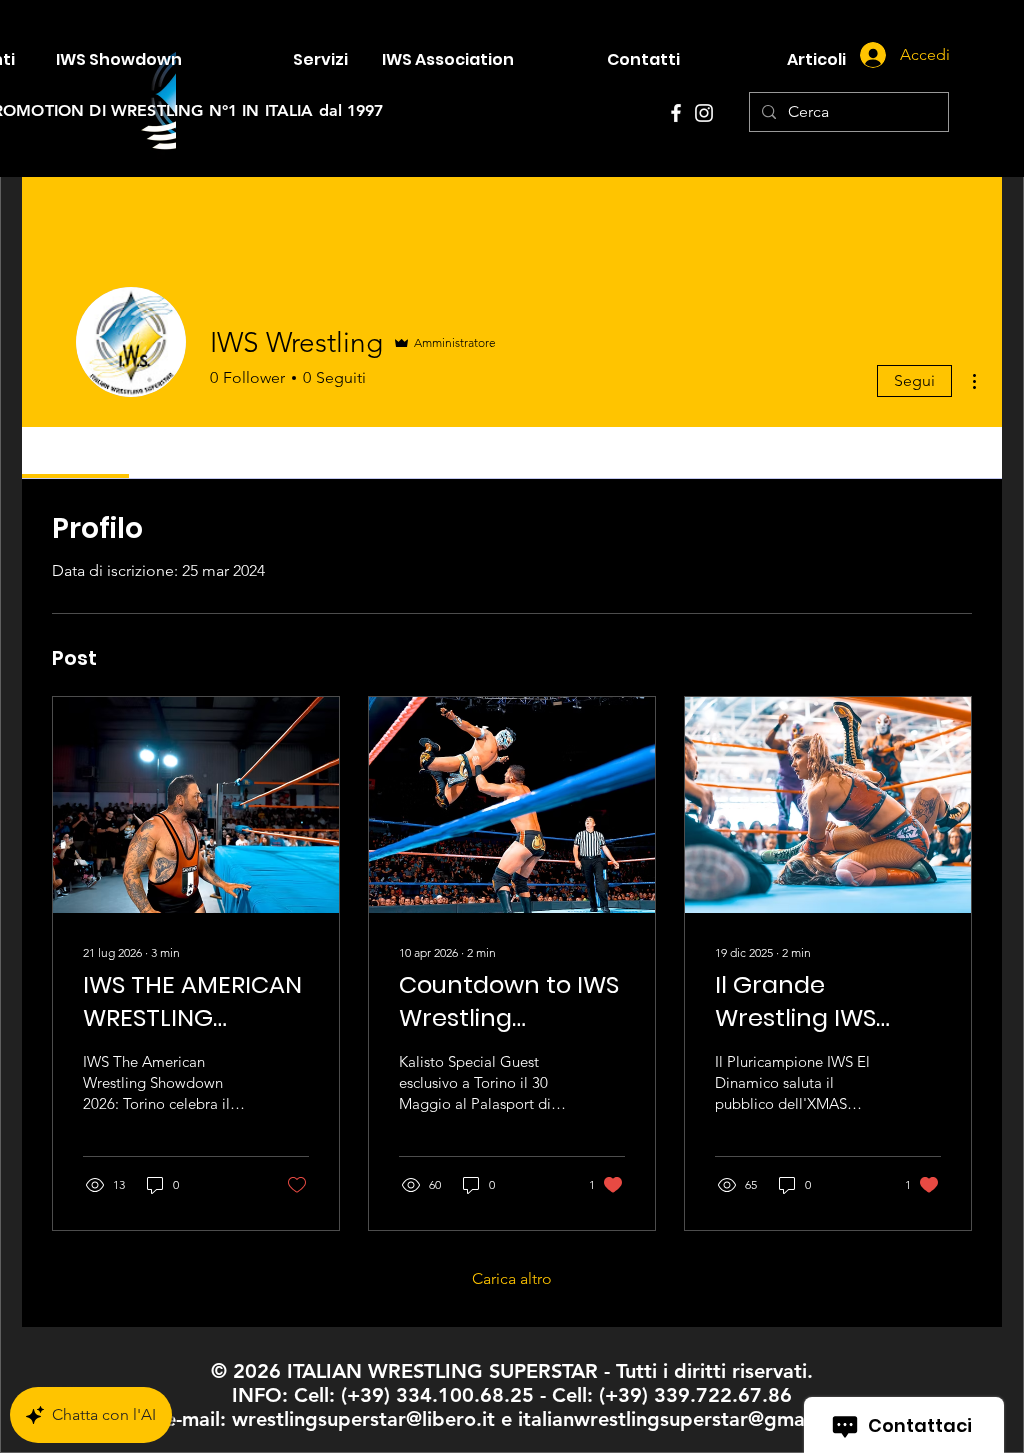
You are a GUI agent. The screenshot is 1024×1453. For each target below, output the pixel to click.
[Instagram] (704, 113)
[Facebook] (676, 113)
